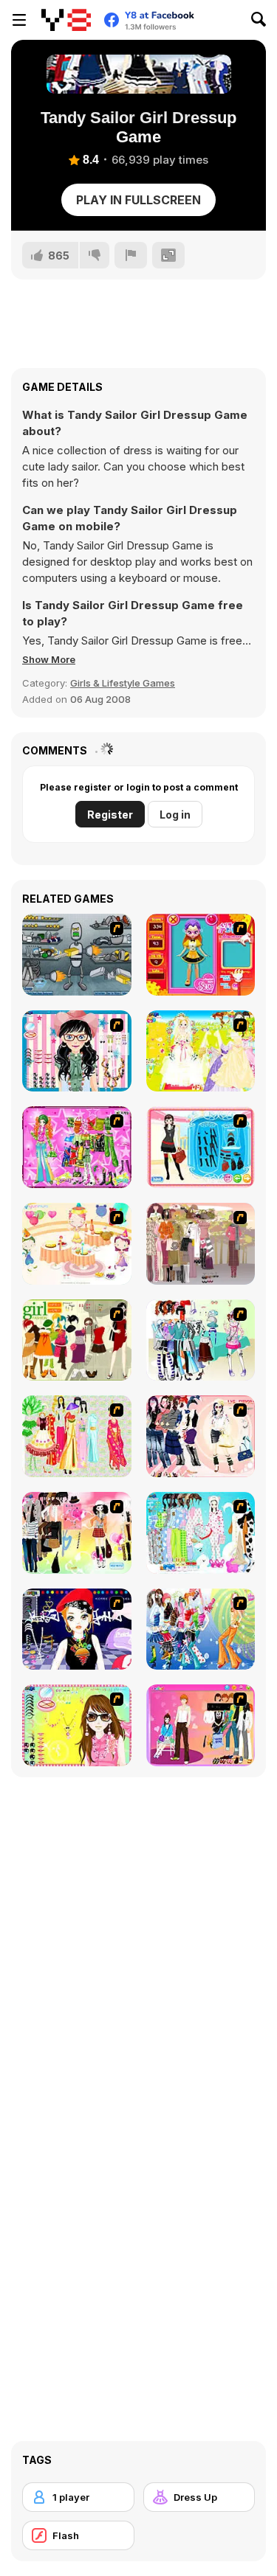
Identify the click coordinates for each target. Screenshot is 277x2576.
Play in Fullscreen (138, 200)
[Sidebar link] (19, 20)
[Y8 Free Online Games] (66, 20)
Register (110, 815)
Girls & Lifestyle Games (123, 683)
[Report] (131, 255)
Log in (175, 815)
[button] (49, 659)
